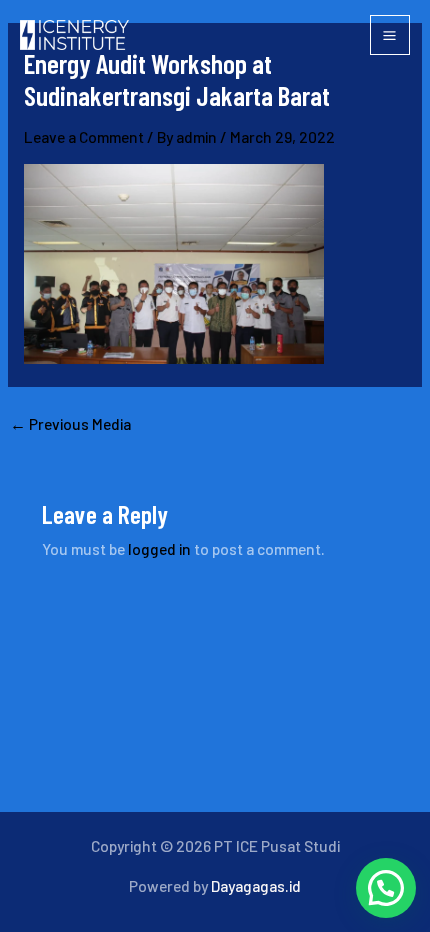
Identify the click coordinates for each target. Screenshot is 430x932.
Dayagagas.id (256, 885)
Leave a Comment (84, 136)
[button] (386, 888)
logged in (159, 548)
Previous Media (70, 424)
